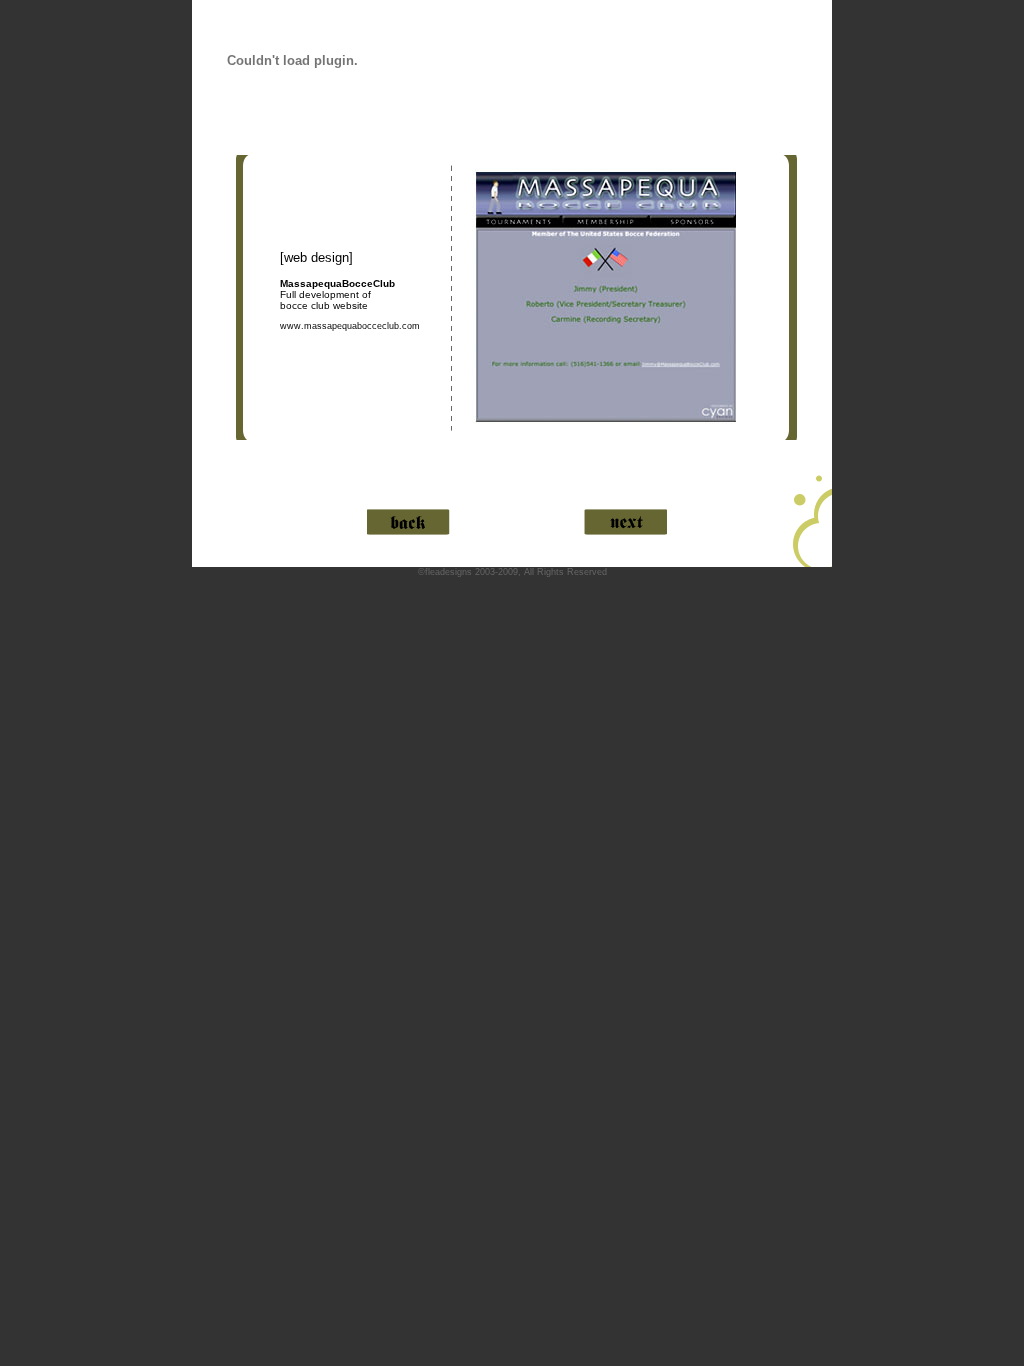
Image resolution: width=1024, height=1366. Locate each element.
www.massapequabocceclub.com (350, 326)
